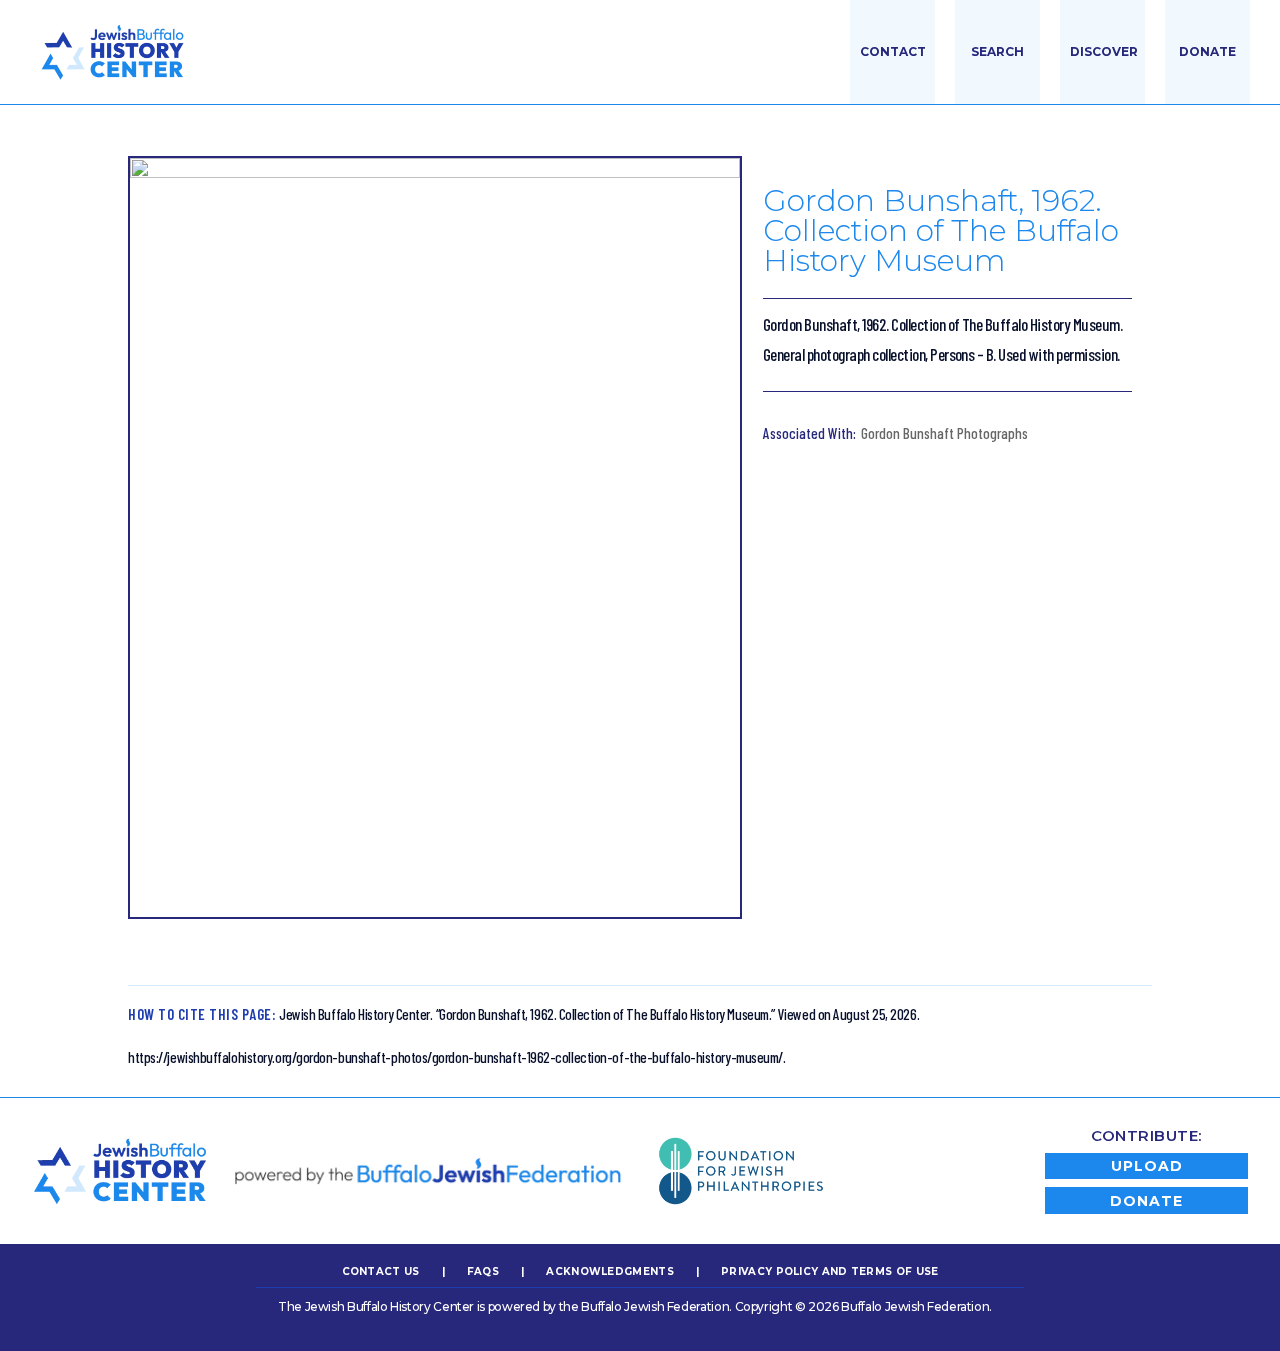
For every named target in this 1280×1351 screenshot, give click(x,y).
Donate (1207, 51)
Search (997, 51)
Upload (1147, 1166)
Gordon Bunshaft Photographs (944, 433)
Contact (893, 51)
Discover (1104, 51)
